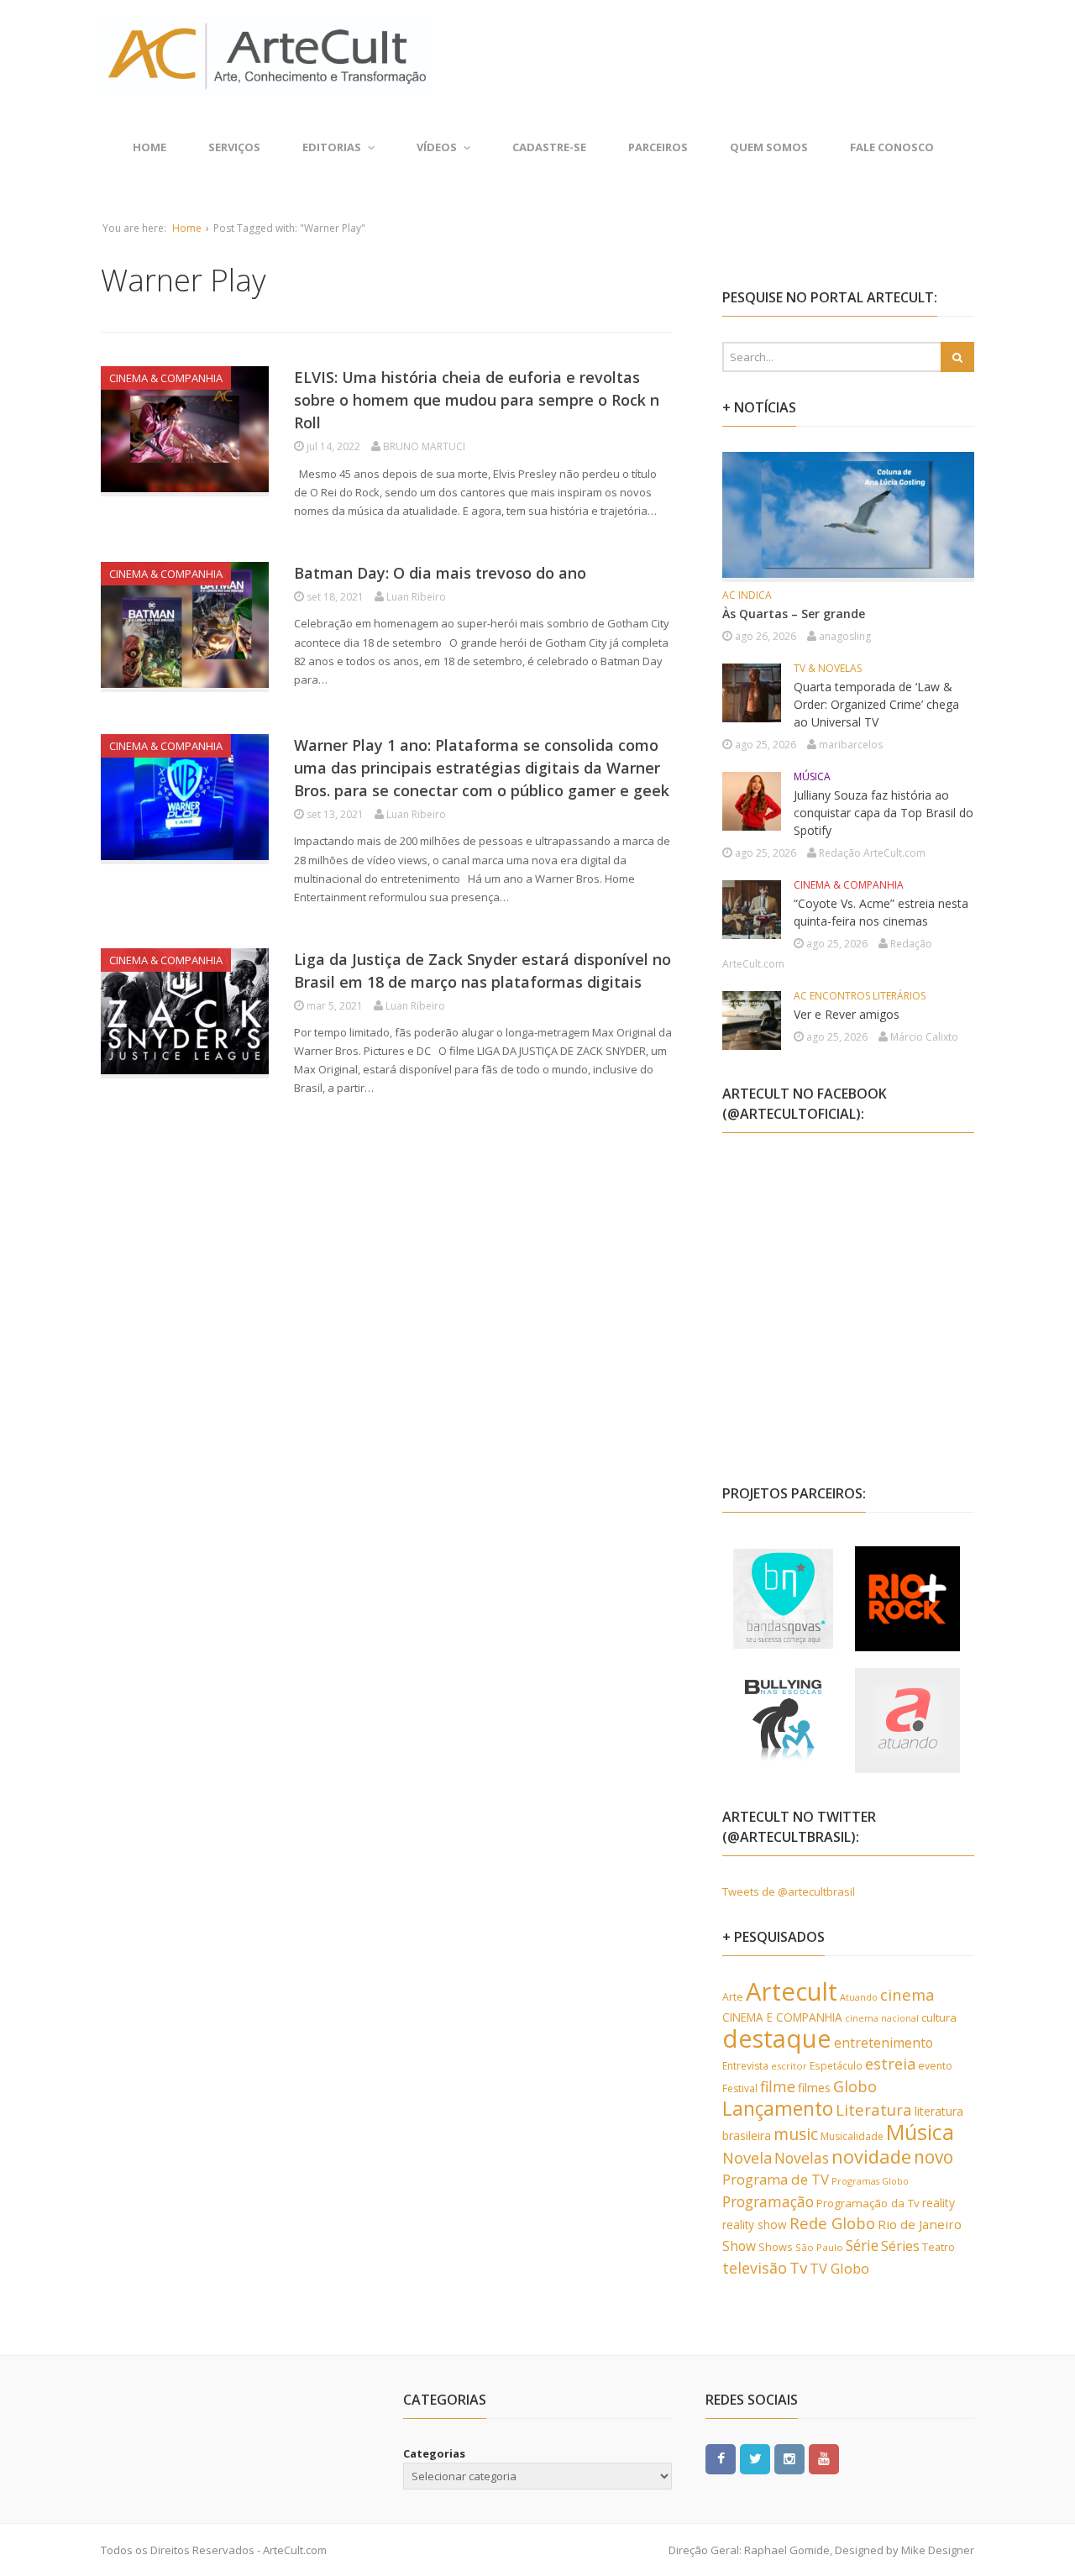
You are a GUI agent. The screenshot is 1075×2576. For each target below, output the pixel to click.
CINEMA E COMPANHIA (782, 2017)
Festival (740, 2088)
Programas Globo (870, 2181)
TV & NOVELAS (828, 668)
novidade (871, 2156)
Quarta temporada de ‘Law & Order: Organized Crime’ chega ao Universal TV (876, 704)
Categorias (434, 2453)
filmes (814, 2088)
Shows (776, 2247)
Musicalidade (852, 2136)
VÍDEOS (437, 147)
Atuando (859, 1997)
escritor (789, 2066)
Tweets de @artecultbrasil (789, 1891)
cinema (907, 1994)
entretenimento (884, 2043)
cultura (939, 2017)
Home (149, 147)
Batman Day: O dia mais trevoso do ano (440, 573)
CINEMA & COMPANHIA (166, 378)
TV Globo (839, 2268)
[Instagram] (789, 2458)
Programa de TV (776, 2179)
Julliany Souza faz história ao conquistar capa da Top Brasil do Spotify (884, 813)
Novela (747, 2158)
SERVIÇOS (234, 147)
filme (778, 2086)
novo (933, 2157)
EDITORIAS (332, 147)
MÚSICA (812, 776)
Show (739, 2246)
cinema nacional (882, 2018)
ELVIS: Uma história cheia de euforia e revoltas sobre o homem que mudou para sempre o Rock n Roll (477, 400)
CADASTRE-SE (549, 147)
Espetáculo (836, 2065)
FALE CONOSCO (892, 147)
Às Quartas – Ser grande (794, 614)
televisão (755, 2268)
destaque (777, 2038)
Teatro (939, 2247)
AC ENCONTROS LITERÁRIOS (860, 996)
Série (862, 2245)
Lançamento (778, 2109)
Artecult (792, 1991)
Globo (855, 2086)
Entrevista (745, 2066)
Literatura (874, 2109)
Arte (733, 1997)
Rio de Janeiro (920, 2224)
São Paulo (819, 2247)
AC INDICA (747, 595)
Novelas (802, 2158)
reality (939, 2203)
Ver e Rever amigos (847, 1014)
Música (920, 2132)
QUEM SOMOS (769, 147)
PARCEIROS (658, 147)
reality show (755, 2224)
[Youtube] (824, 2458)
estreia (890, 2064)
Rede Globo (832, 2223)
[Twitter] (755, 2458)
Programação (768, 2201)
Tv (798, 2268)
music (796, 2134)
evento (935, 2066)
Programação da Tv (868, 2203)
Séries (900, 2246)
